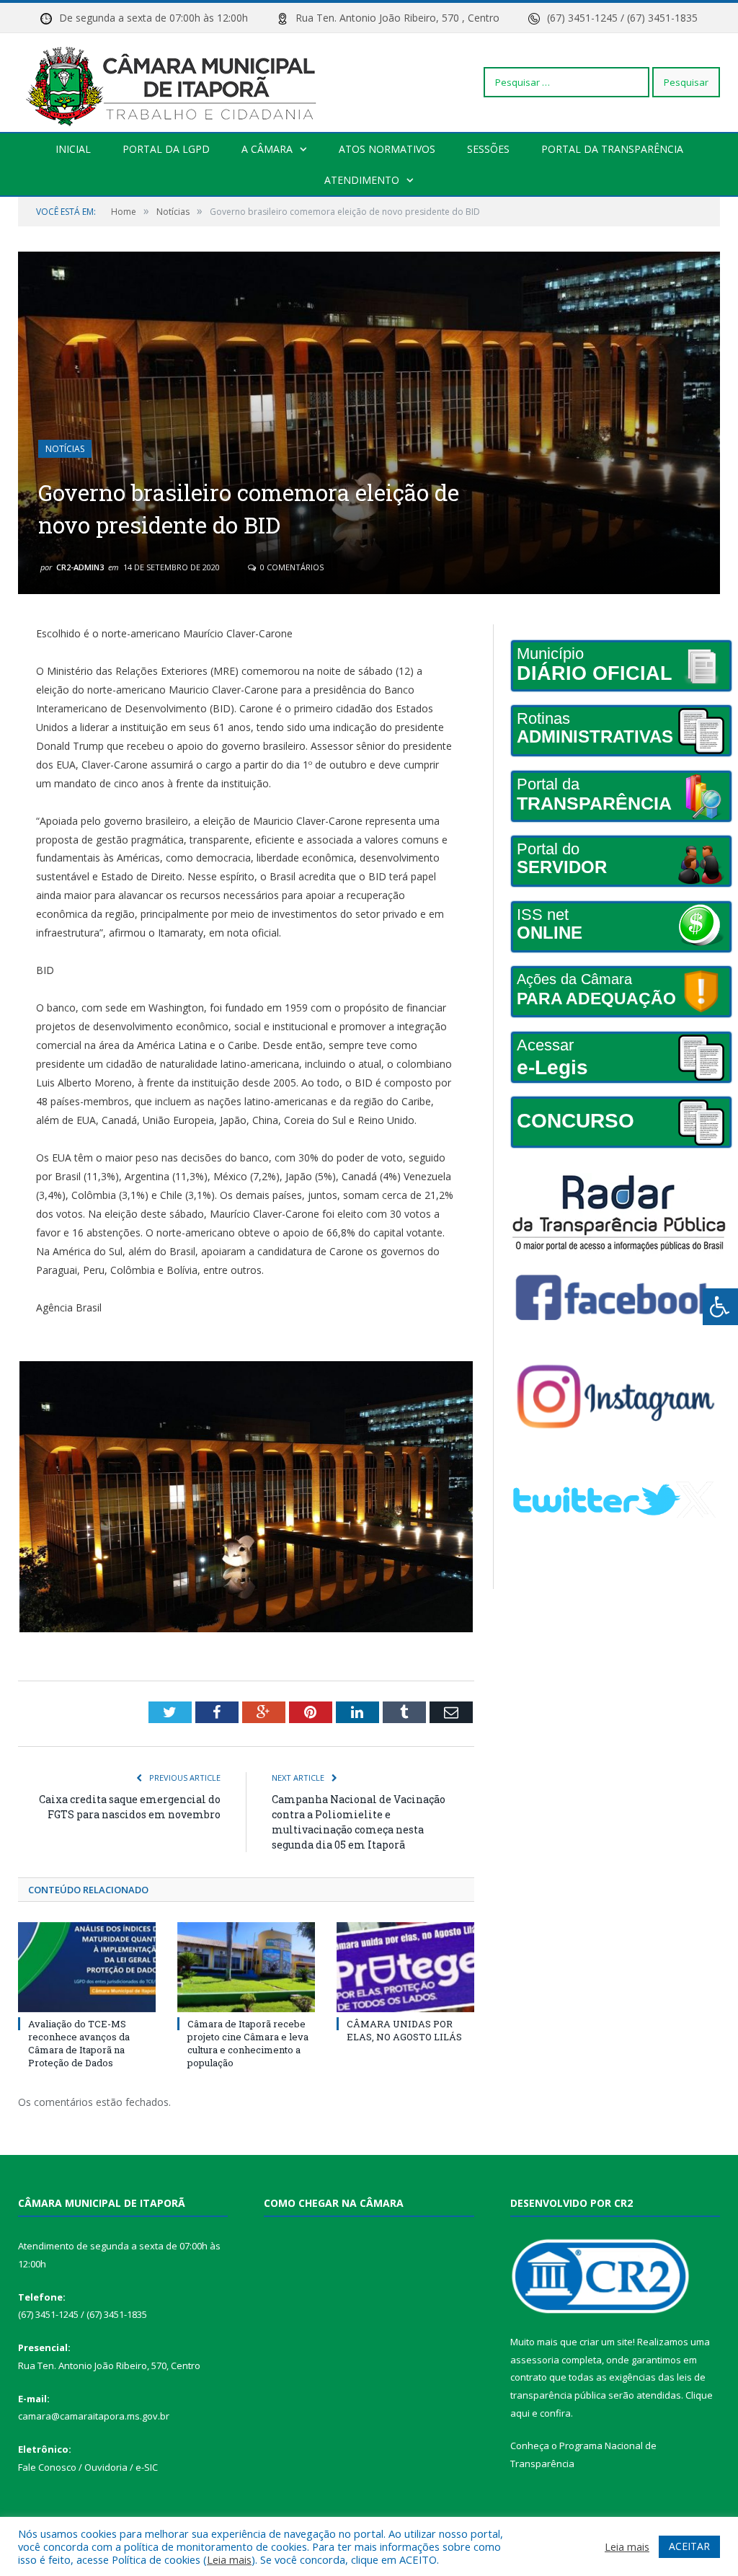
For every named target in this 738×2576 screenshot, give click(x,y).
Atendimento (362, 180)
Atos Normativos (387, 149)
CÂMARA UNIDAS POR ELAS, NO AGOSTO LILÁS (404, 2030)
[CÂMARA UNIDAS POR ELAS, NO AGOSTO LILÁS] (405, 1967)
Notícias (65, 449)
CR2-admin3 (80, 567)
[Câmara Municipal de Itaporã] (175, 82)
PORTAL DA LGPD (166, 149)
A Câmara (267, 149)
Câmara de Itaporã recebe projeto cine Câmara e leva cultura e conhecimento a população (248, 2044)
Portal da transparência (612, 149)
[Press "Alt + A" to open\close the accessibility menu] (720, 1307)
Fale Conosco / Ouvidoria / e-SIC (88, 2467)
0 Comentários (291, 567)
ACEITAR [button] (689, 2546)
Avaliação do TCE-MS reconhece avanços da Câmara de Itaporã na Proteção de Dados (79, 2044)
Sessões (488, 149)
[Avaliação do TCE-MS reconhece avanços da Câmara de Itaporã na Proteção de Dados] (87, 1967)
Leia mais (229, 2559)
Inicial (73, 149)
